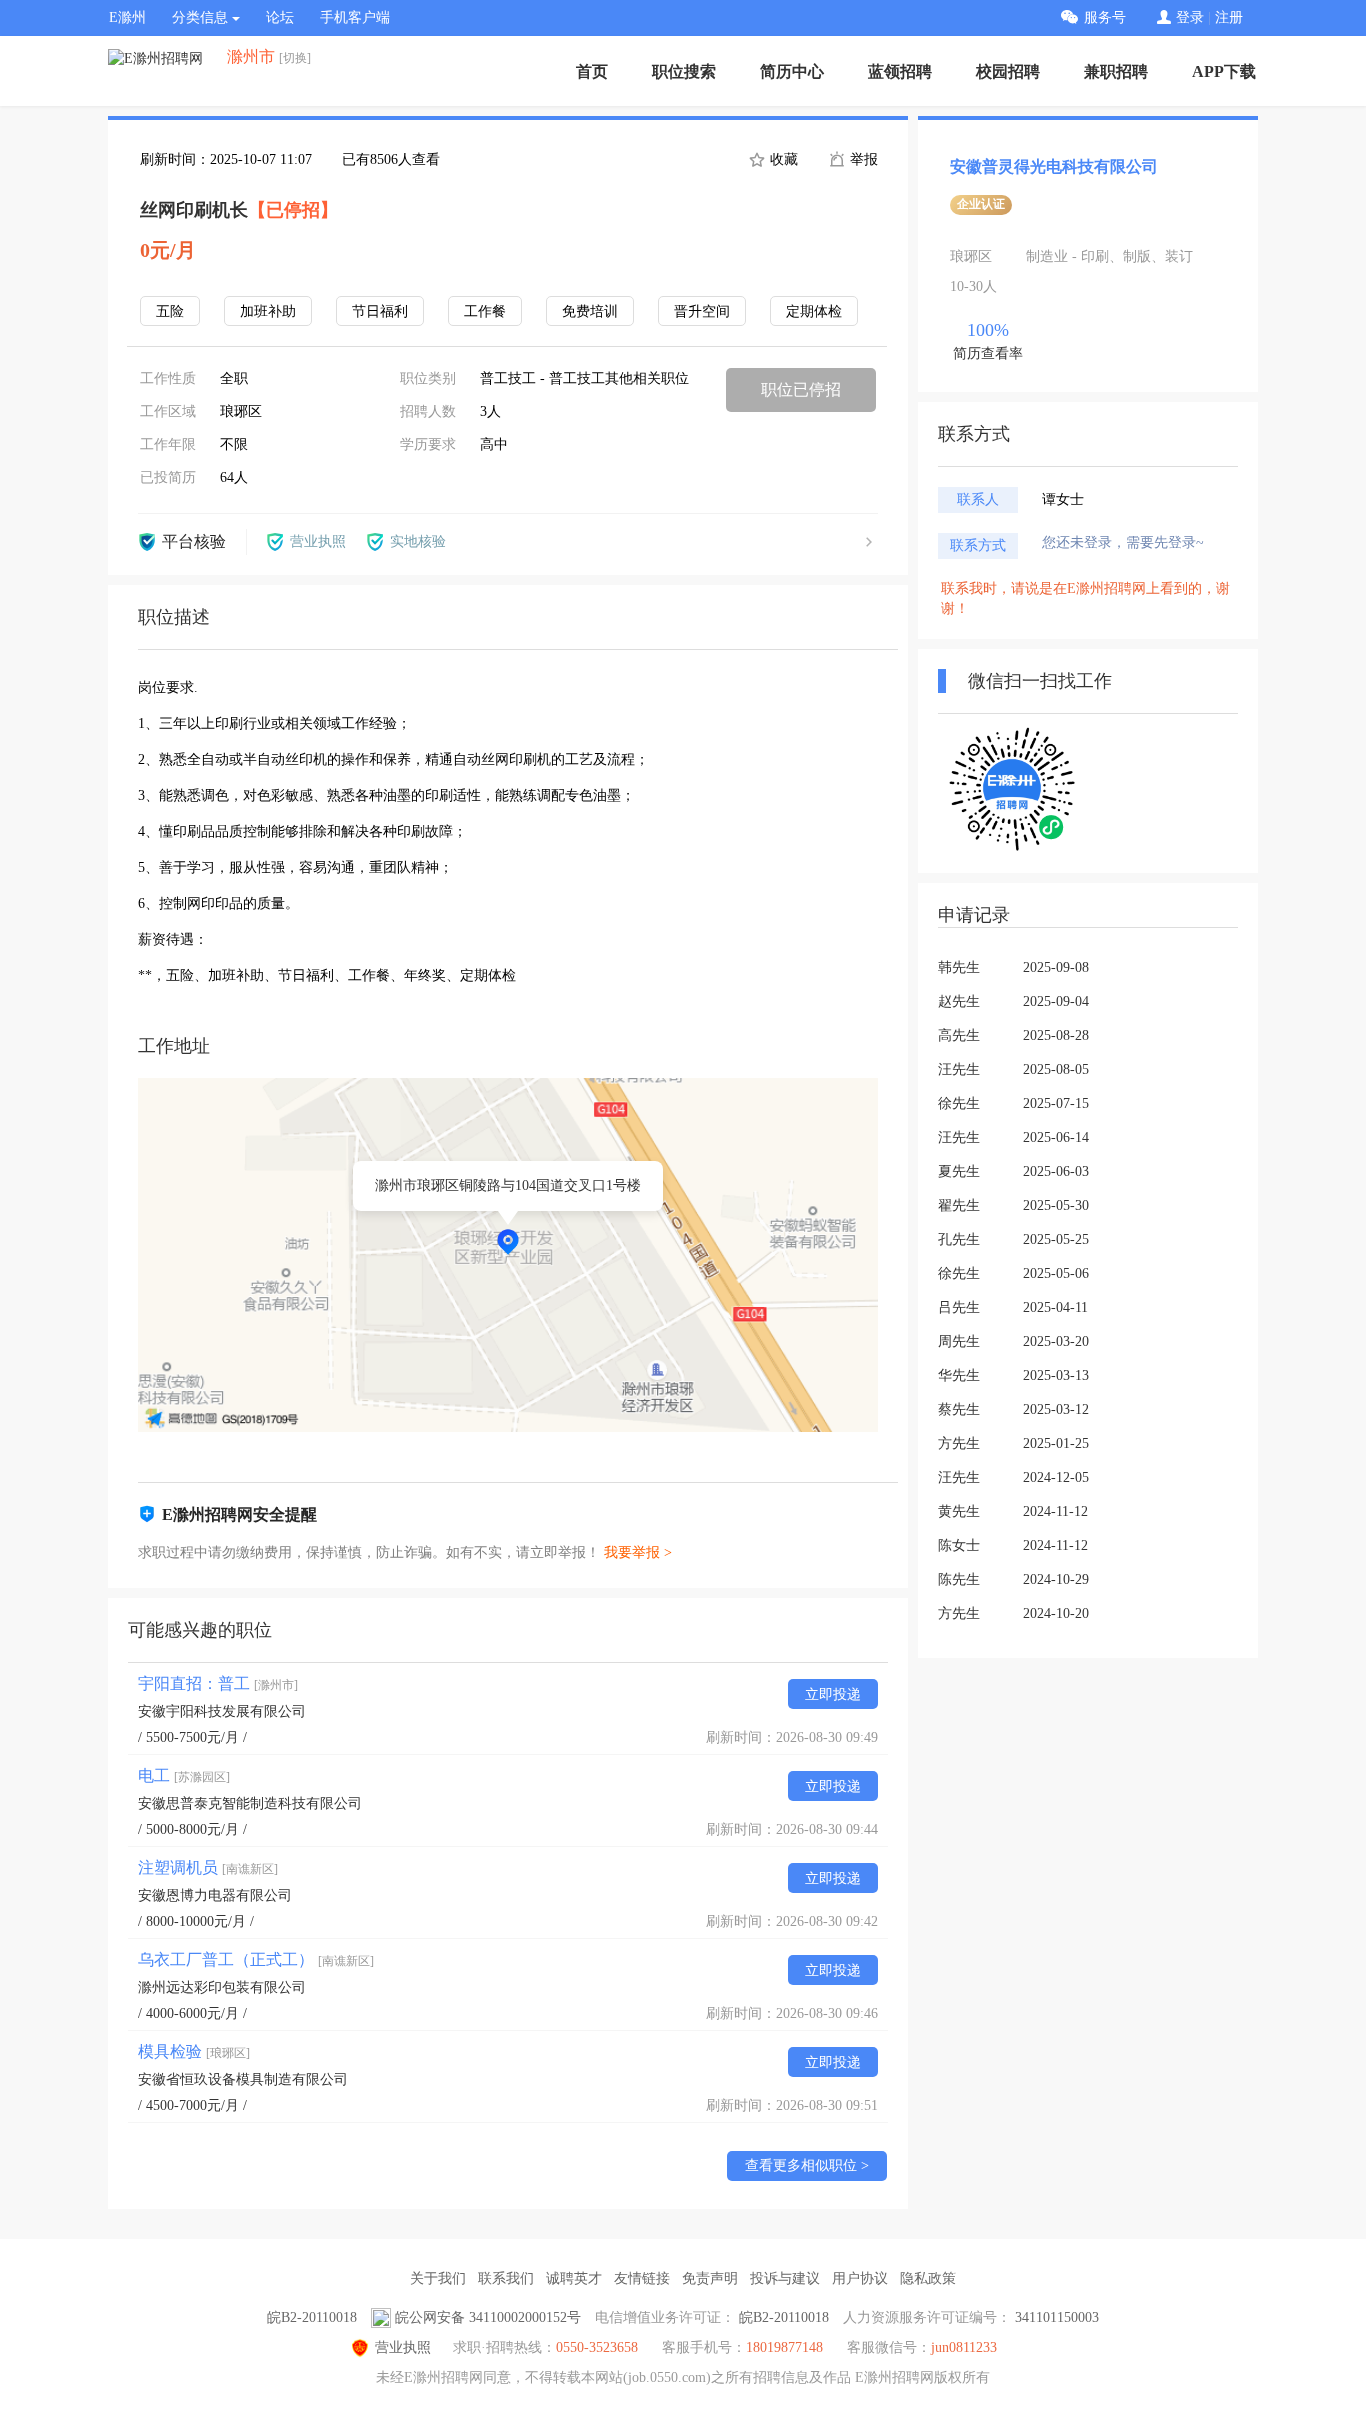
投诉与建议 (785, 2278)
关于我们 (438, 2278)
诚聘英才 (574, 2278)
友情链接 (642, 2278)
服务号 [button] (1105, 17)
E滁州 (127, 17)
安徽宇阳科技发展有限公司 (222, 1711)
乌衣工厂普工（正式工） (256, 1959)
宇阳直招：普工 (218, 1683)
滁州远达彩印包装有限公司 (222, 1987)
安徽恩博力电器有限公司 (215, 1895)
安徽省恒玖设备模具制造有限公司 (243, 2079)
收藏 (782, 159)
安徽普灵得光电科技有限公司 (1054, 166)
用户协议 (860, 2278)
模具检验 (194, 2051)
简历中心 (792, 71)
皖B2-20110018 (312, 2317)
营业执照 (403, 2347)
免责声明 (710, 2278)
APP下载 (1224, 71)
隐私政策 (928, 2278)
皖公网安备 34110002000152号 (488, 2317)
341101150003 (1057, 2317)
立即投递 (833, 1694)
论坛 (280, 17)
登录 (1190, 17)
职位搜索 (684, 71)
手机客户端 (355, 17)
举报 (862, 159)
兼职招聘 (1116, 71)
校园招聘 (1008, 71)
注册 (1229, 17)
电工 (184, 1775)
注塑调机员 (208, 1867)
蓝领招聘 (900, 71)
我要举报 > (638, 1552)
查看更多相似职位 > (807, 2165)
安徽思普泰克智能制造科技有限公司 (250, 1803)
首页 (592, 71)
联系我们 (506, 2278)
